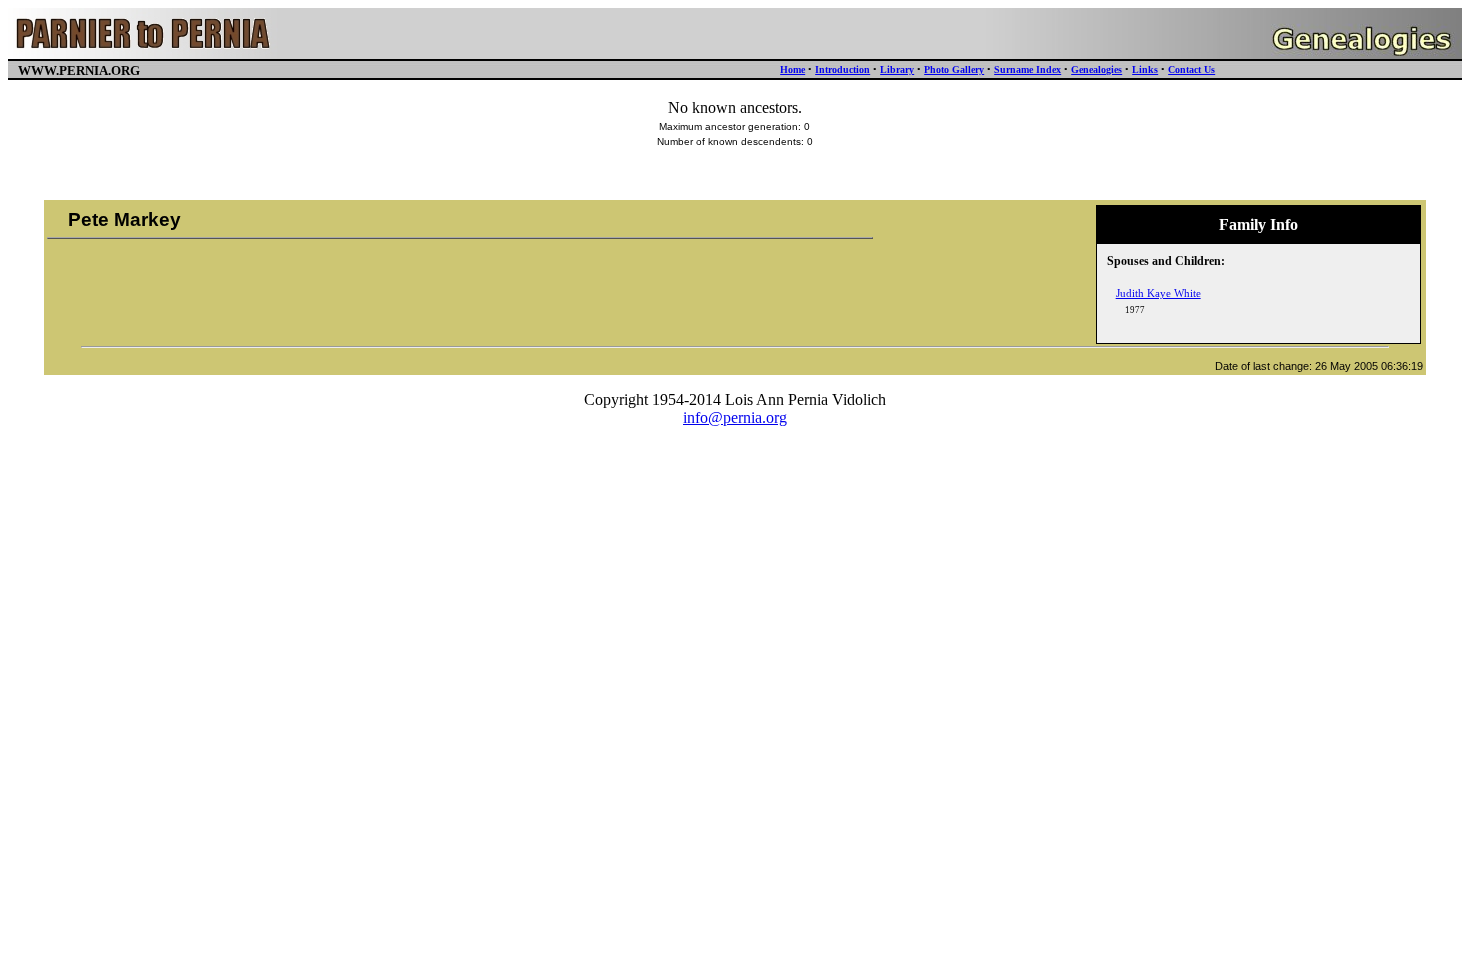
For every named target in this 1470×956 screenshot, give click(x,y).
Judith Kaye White (1158, 293)
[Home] (143, 53)
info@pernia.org (735, 417)
